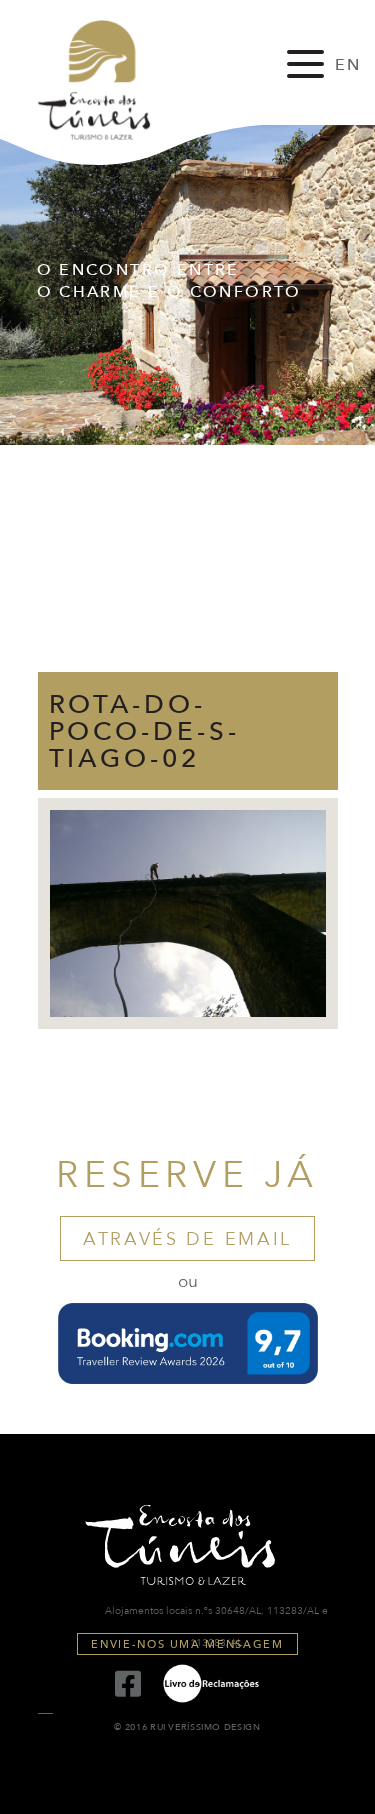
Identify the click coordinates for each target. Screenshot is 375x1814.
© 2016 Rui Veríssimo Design (187, 1727)
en (348, 65)
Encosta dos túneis (112, 80)
